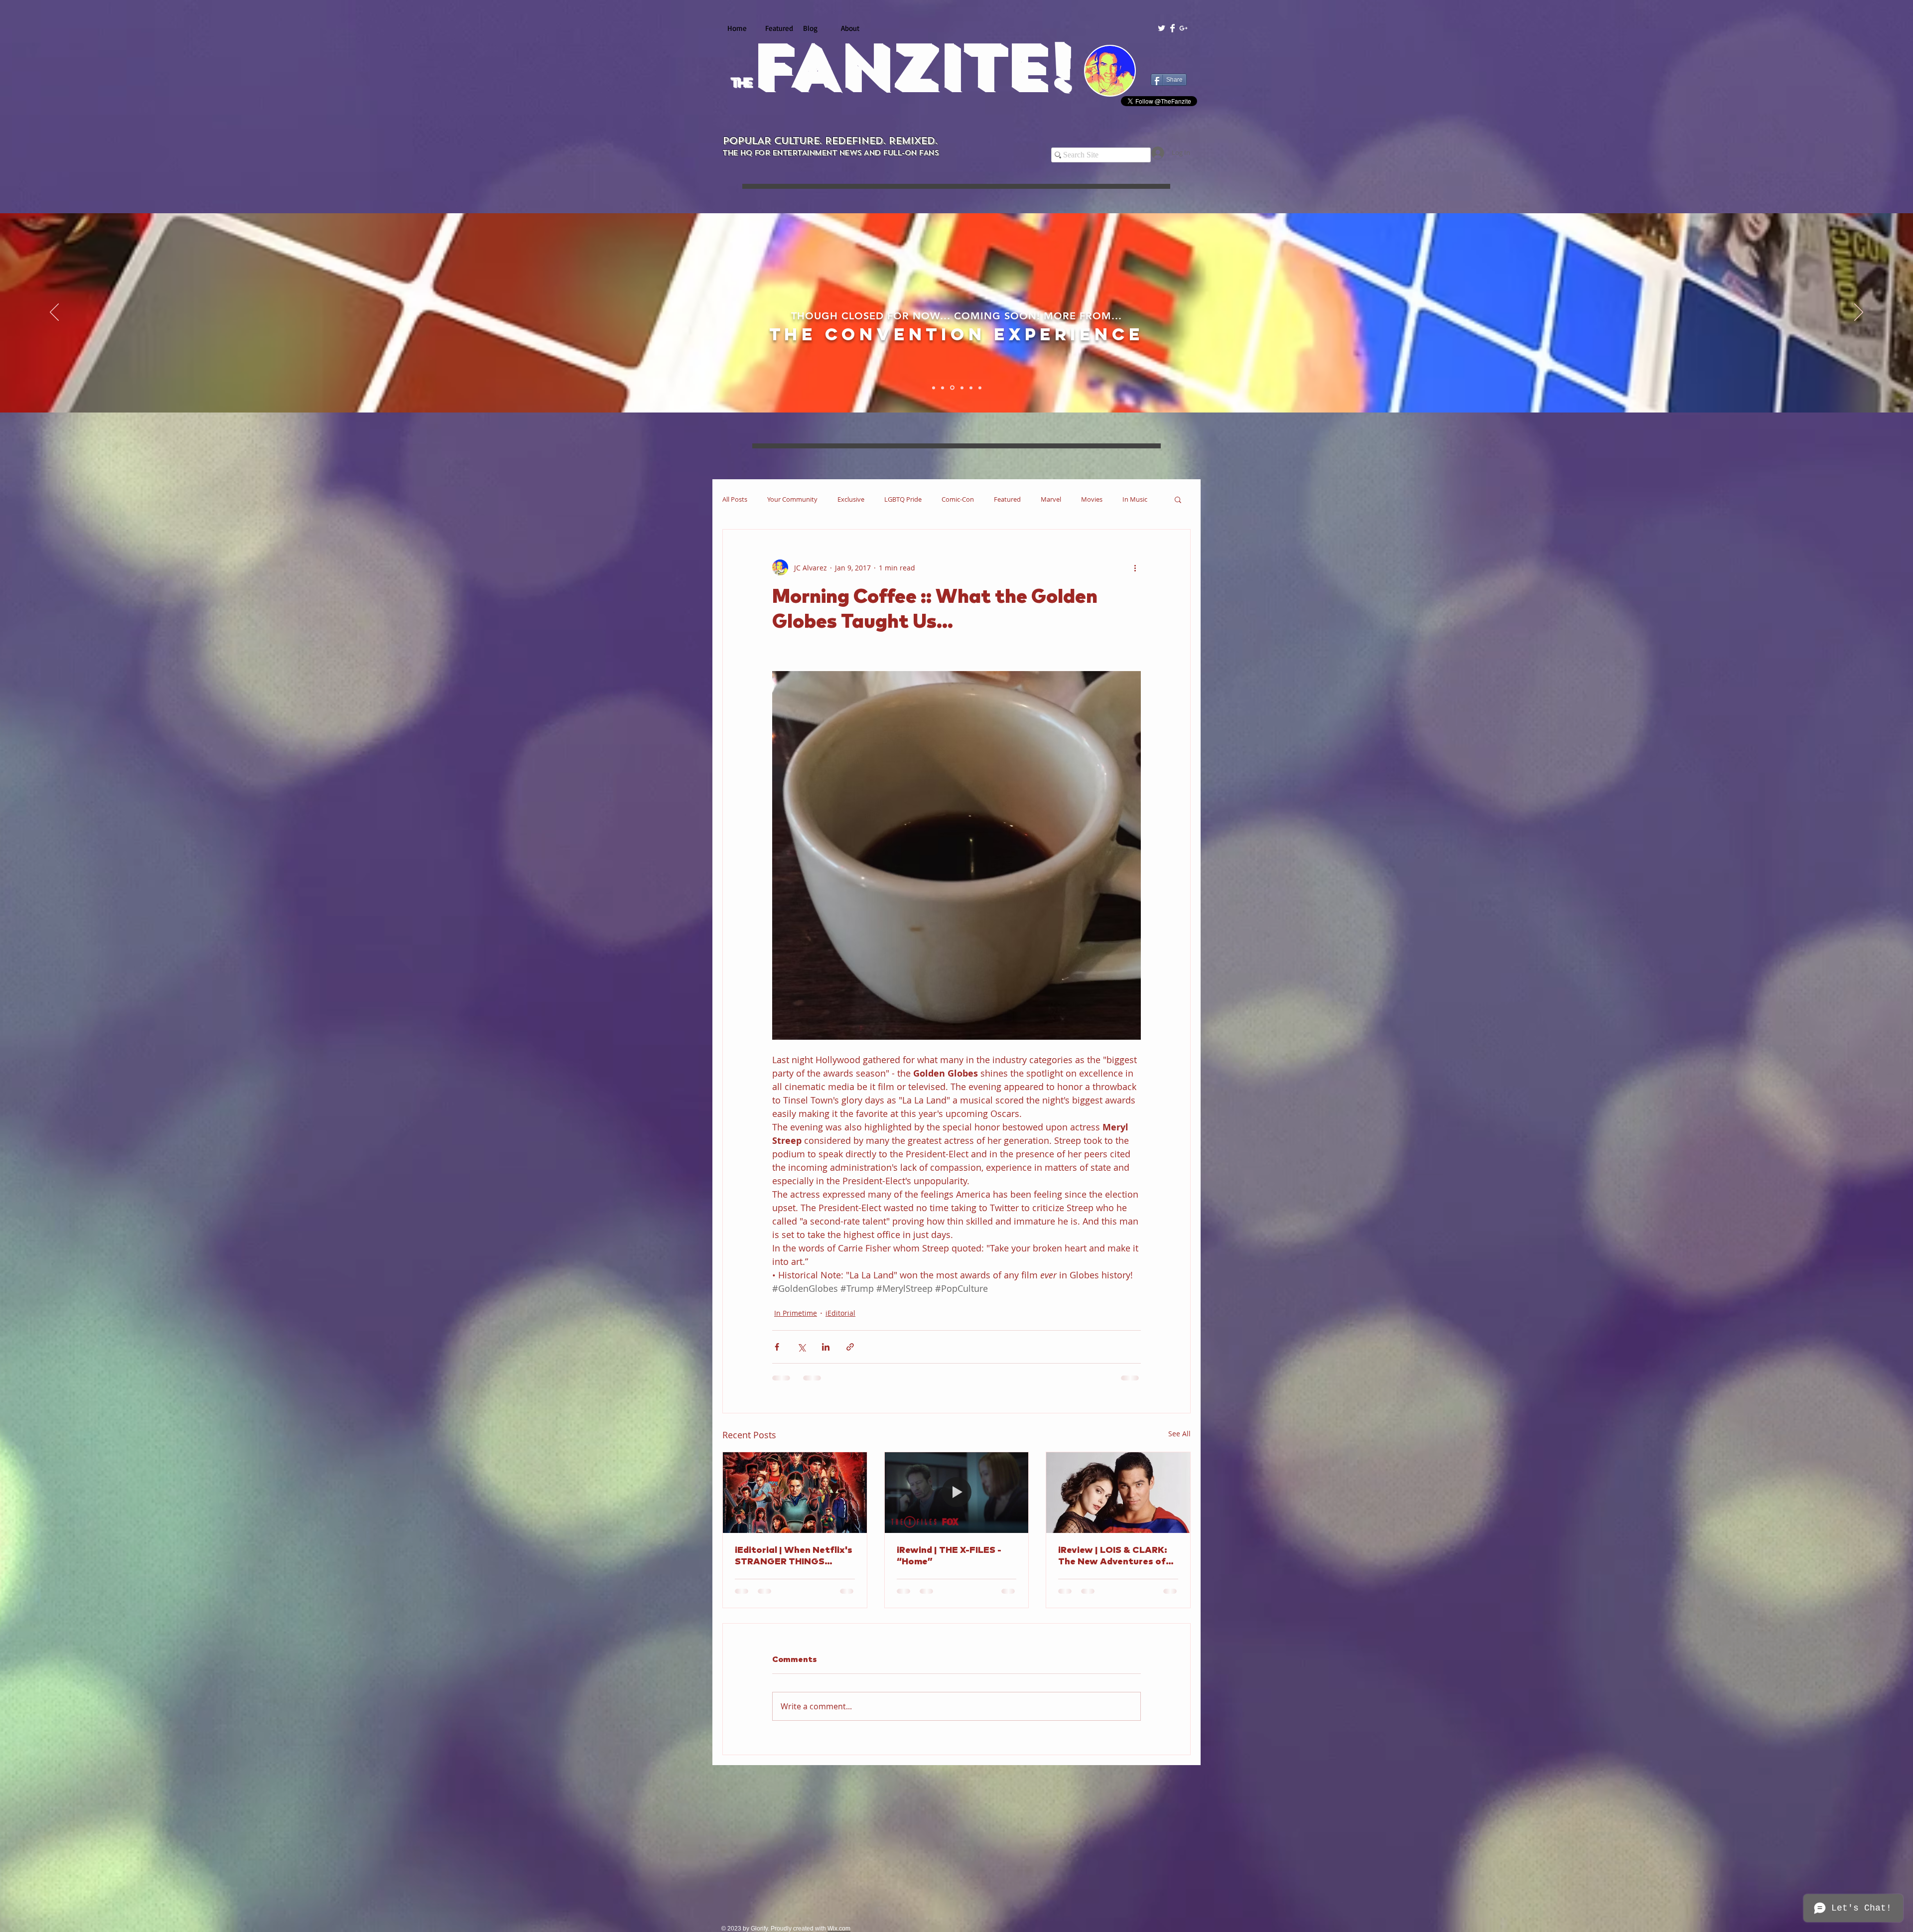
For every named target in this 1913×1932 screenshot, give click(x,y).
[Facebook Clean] (1172, 28)
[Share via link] (850, 1347)
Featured (1007, 499)
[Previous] (54, 313)
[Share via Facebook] (777, 1347)
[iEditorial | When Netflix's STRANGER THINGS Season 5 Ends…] (795, 1493)
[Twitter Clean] (1161, 28)
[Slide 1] (934, 388)
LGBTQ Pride (903, 499)
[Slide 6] (979, 388)
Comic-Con (958, 499)
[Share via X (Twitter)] (801, 1347)
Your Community (792, 499)
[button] (1178, 499)
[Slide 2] (943, 388)
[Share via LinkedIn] (826, 1347)
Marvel (1051, 499)
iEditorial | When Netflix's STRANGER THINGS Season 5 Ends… (794, 1557)
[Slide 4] (960, 388)
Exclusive (851, 499)
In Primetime (796, 1313)
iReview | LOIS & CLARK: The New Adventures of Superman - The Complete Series (1117, 1557)
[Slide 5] (969, 388)
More (1130, 499)
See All (1179, 1434)
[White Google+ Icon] (1183, 28)
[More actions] (1135, 567)
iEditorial (840, 1313)
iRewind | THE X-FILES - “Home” (949, 1556)
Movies (1092, 499)
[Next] (1859, 313)
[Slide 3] (952, 388)
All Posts (735, 499)
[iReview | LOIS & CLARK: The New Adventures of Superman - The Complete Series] (1118, 1493)
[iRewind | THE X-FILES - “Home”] (957, 1493)
